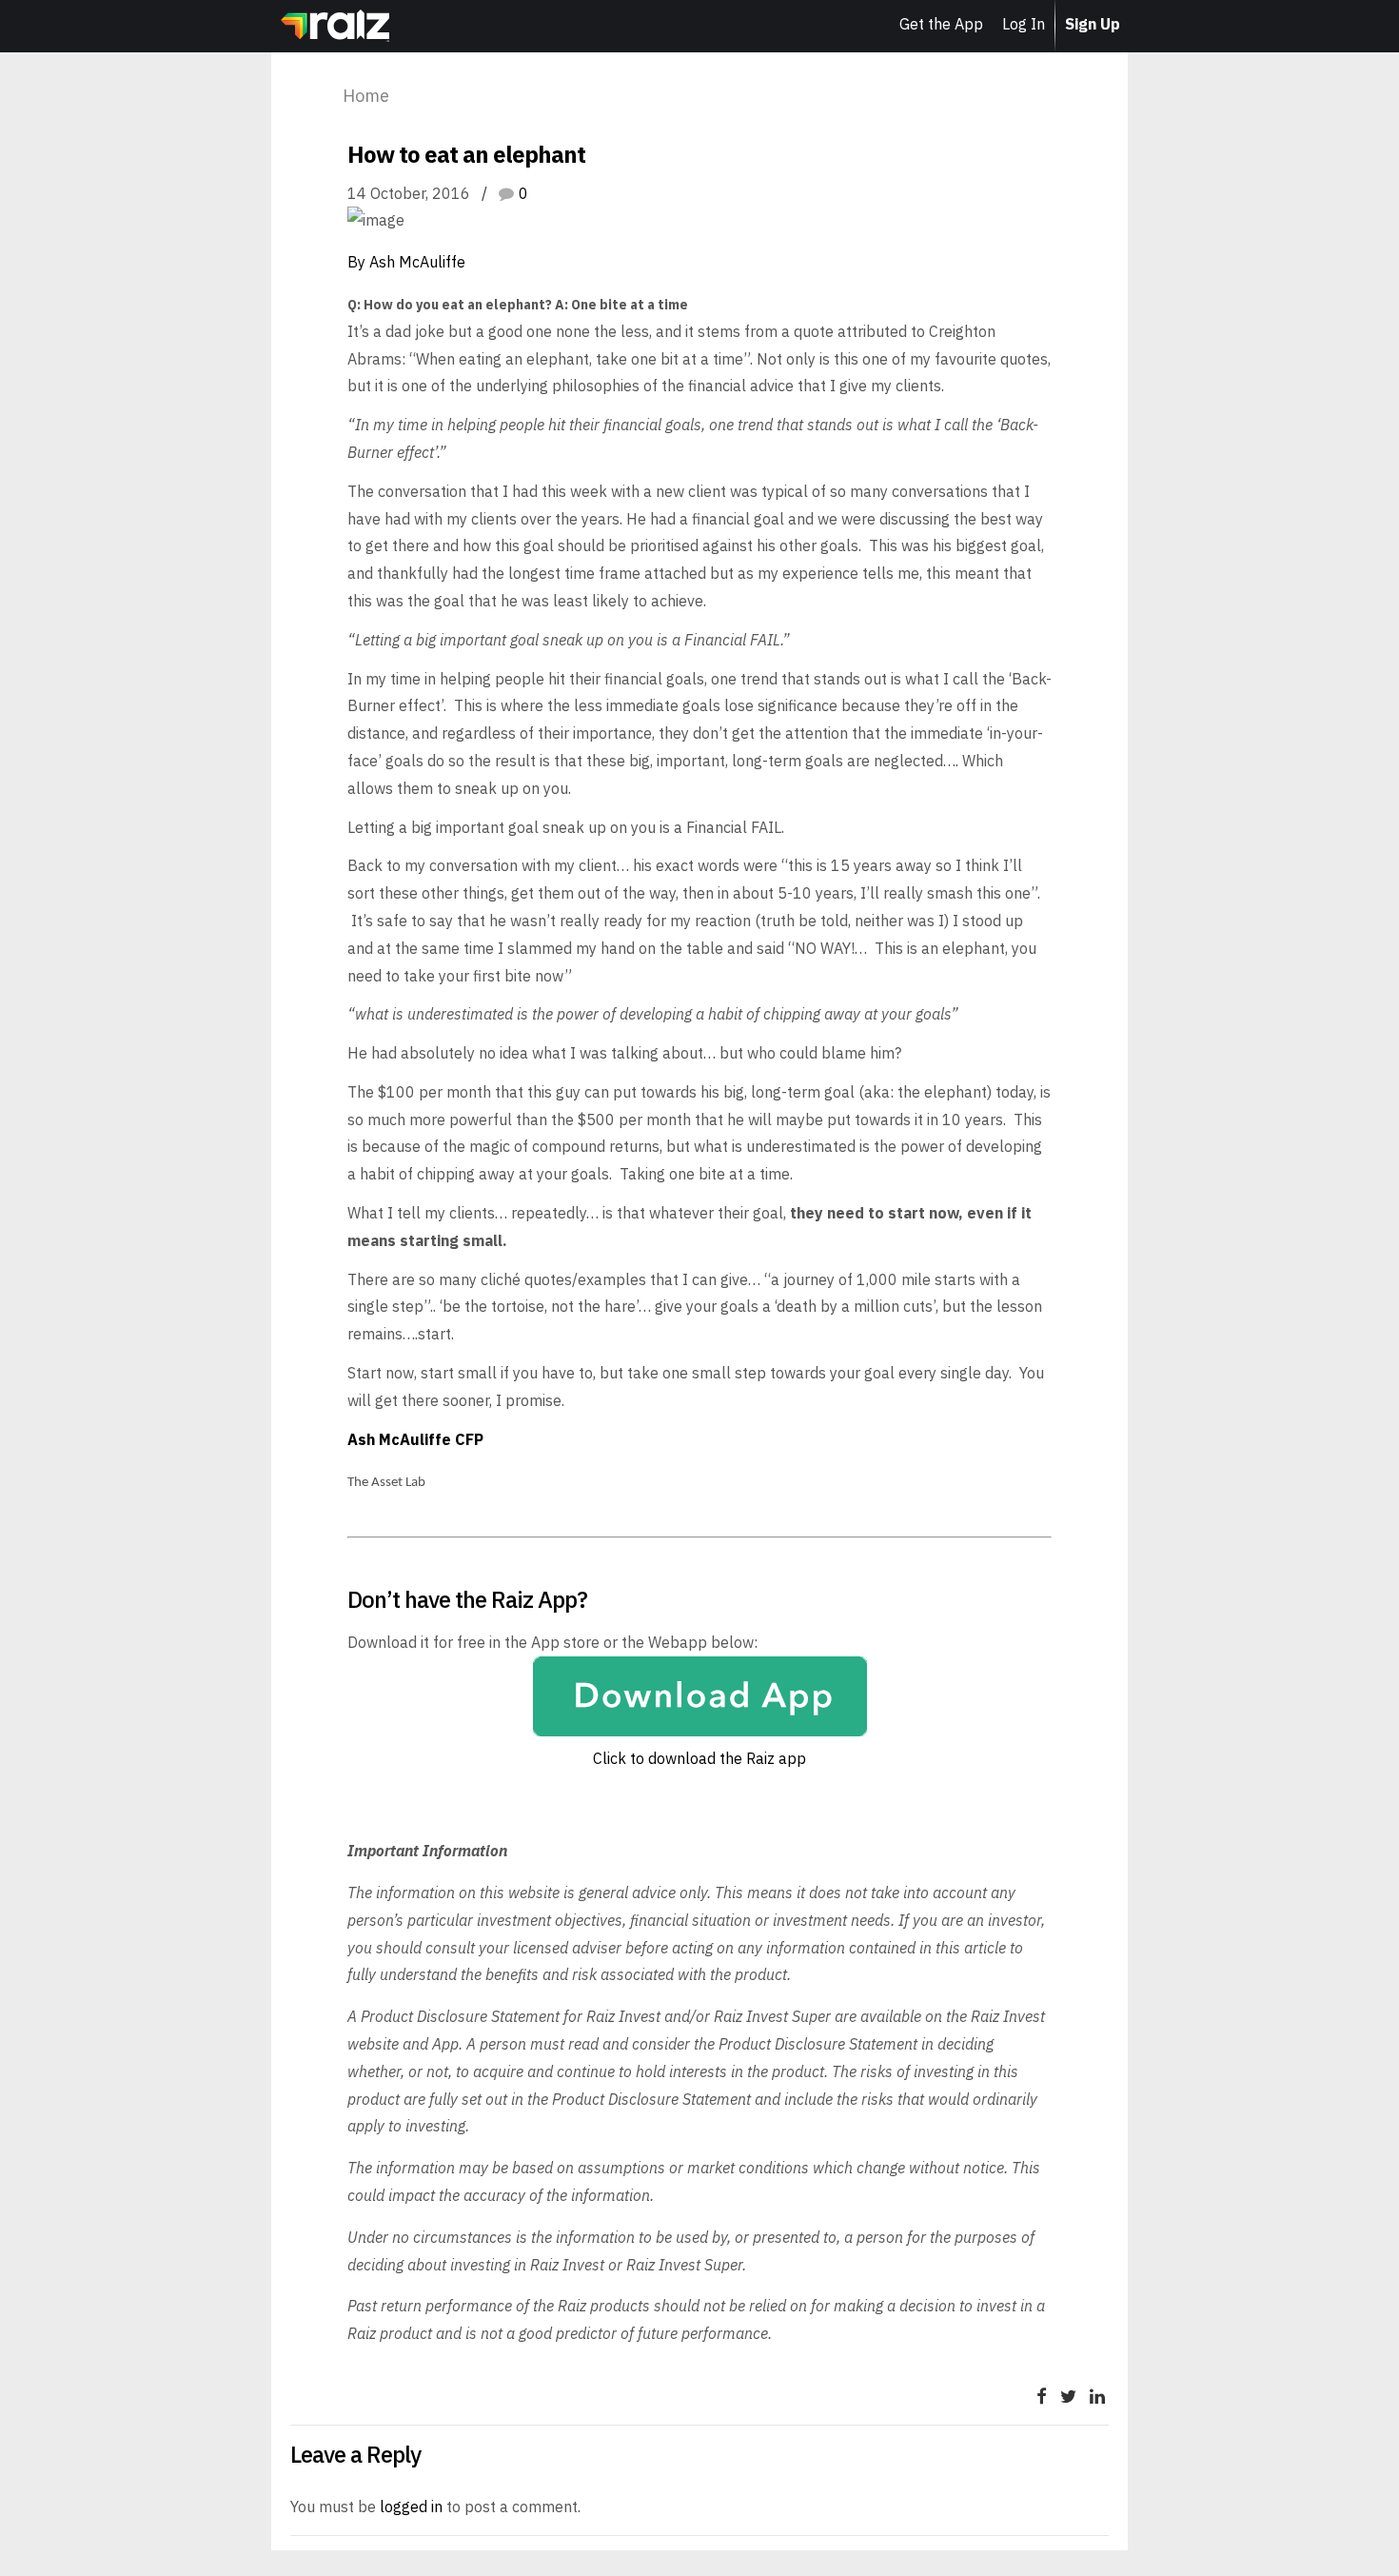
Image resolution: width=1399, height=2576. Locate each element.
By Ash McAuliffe (406, 262)
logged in (411, 2507)
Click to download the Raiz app (699, 1758)
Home (216, 28)
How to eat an (476, 96)
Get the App (941, 24)
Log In (1024, 24)
